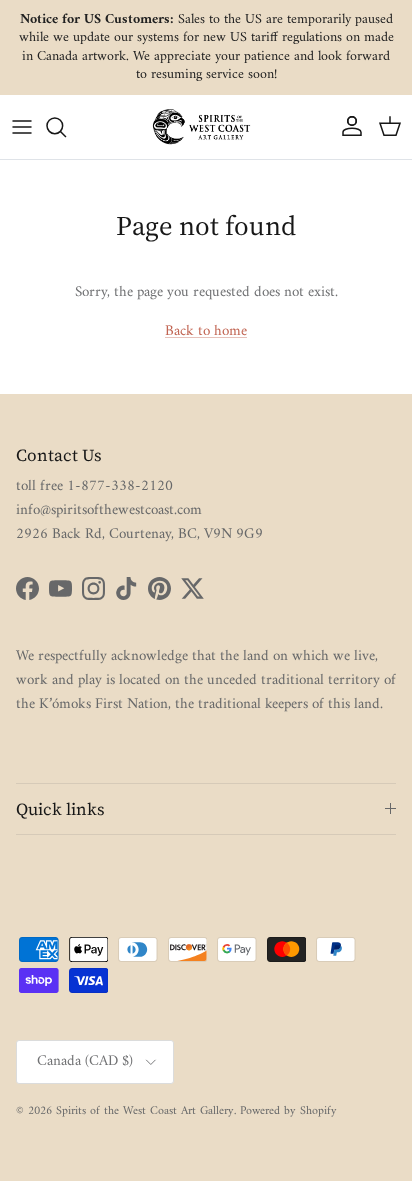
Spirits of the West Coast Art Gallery (145, 1111)
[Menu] (22, 127)
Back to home (206, 331)
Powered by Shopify (288, 1111)
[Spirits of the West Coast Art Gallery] (206, 126)
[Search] (66, 127)
